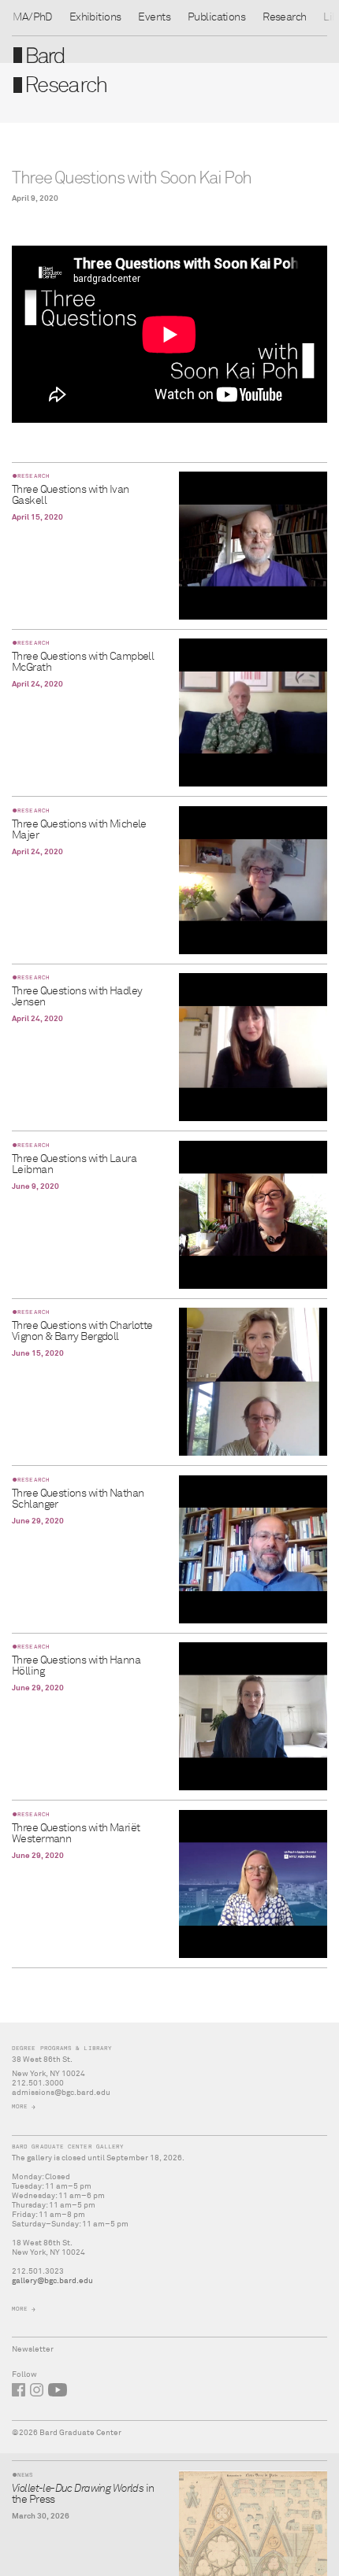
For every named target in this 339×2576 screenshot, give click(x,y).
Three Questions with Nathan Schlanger (78, 1499)
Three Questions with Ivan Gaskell (71, 495)
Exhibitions (95, 17)
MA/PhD (32, 17)
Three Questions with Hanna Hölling (76, 1666)
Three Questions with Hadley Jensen (77, 997)
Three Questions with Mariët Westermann (76, 1834)
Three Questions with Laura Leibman (74, 1164)
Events (154, 17)
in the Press (83, 2494)
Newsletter (33, 2349)
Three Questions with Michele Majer (79, 830)
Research (284, 17)
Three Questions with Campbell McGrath (83, 662)
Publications (216, 17)
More (20, 2106)
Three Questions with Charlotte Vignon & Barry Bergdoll (82, 1331)
